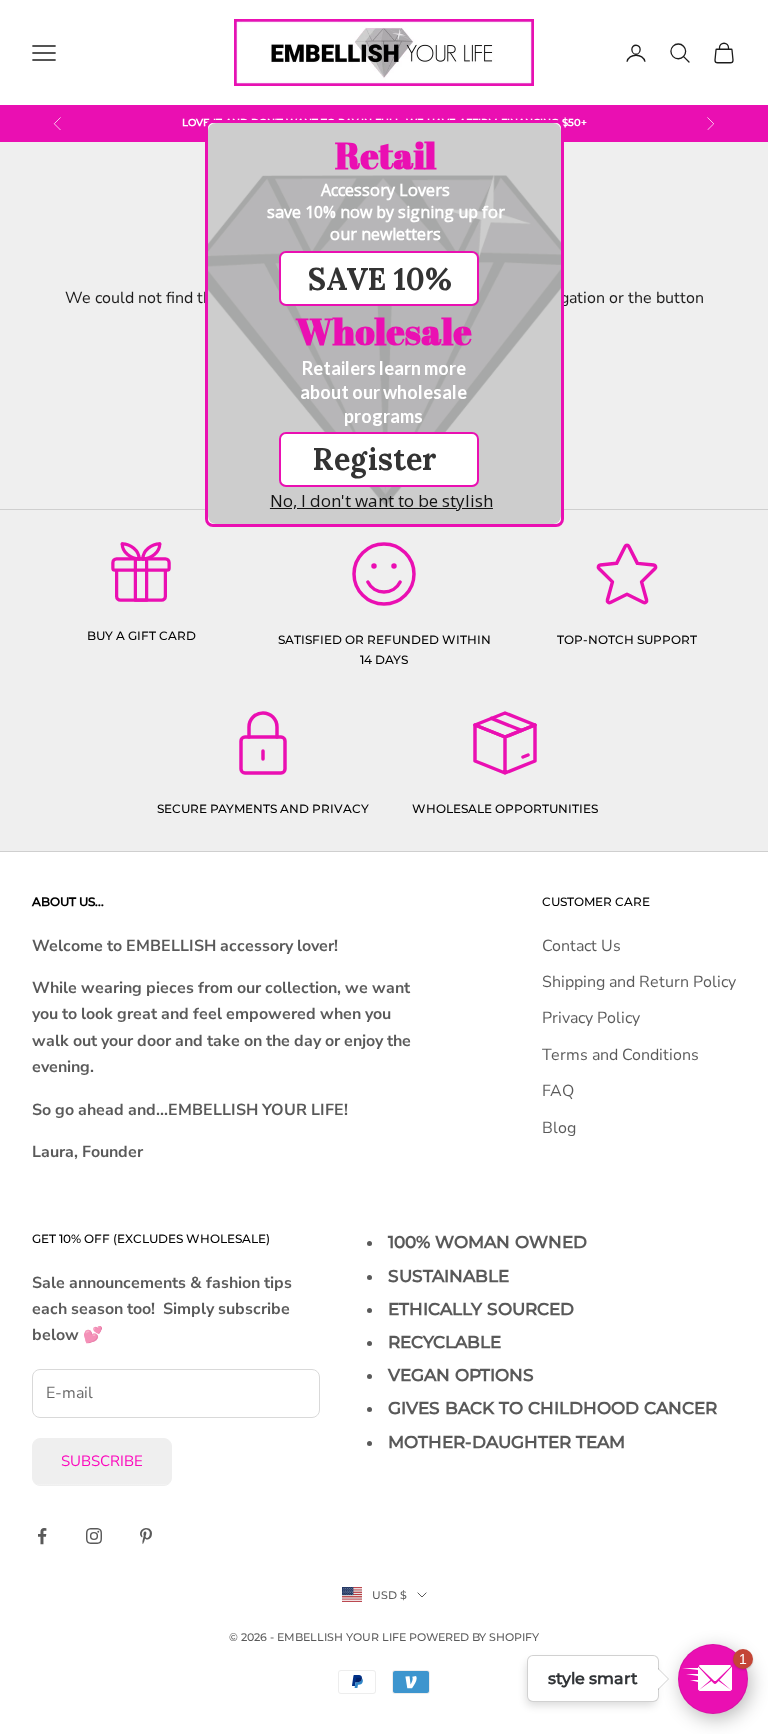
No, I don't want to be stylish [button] (381, 500)
